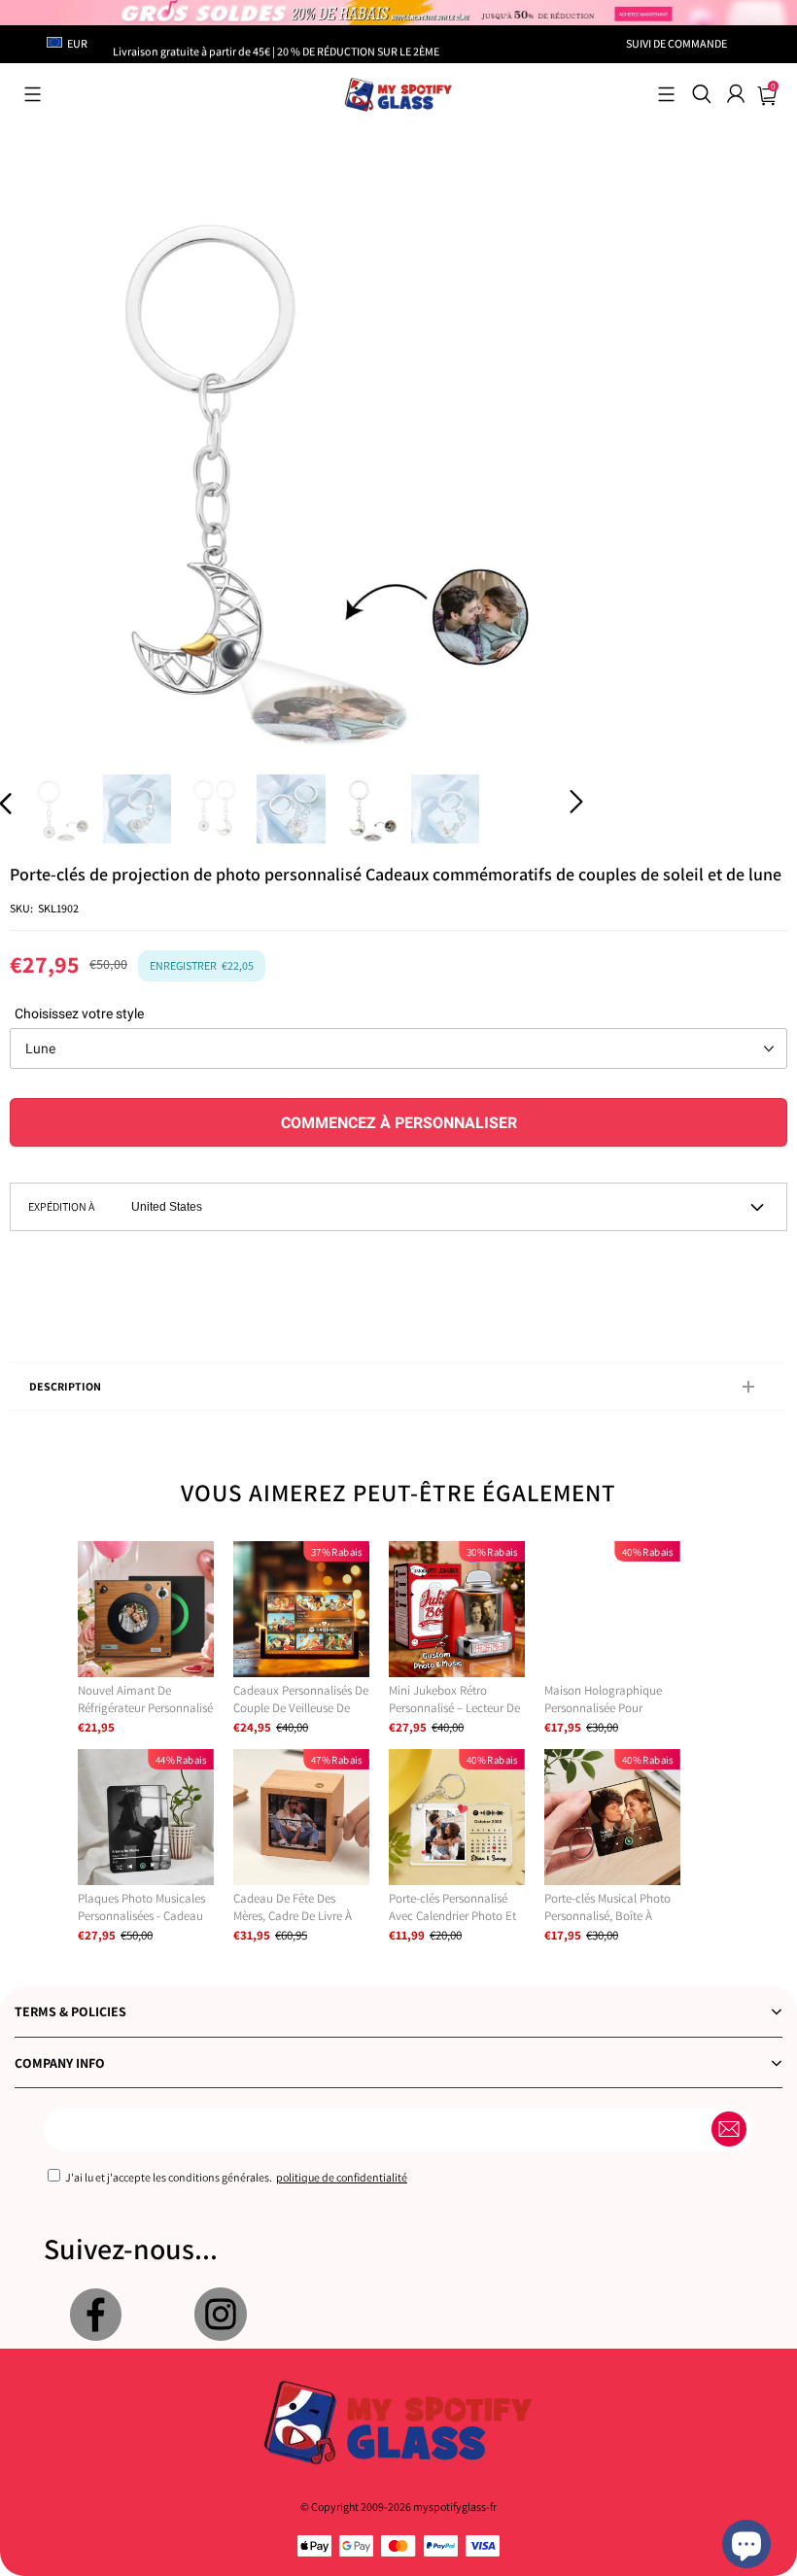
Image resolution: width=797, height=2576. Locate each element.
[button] (33, 94)
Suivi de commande (676, 43)
